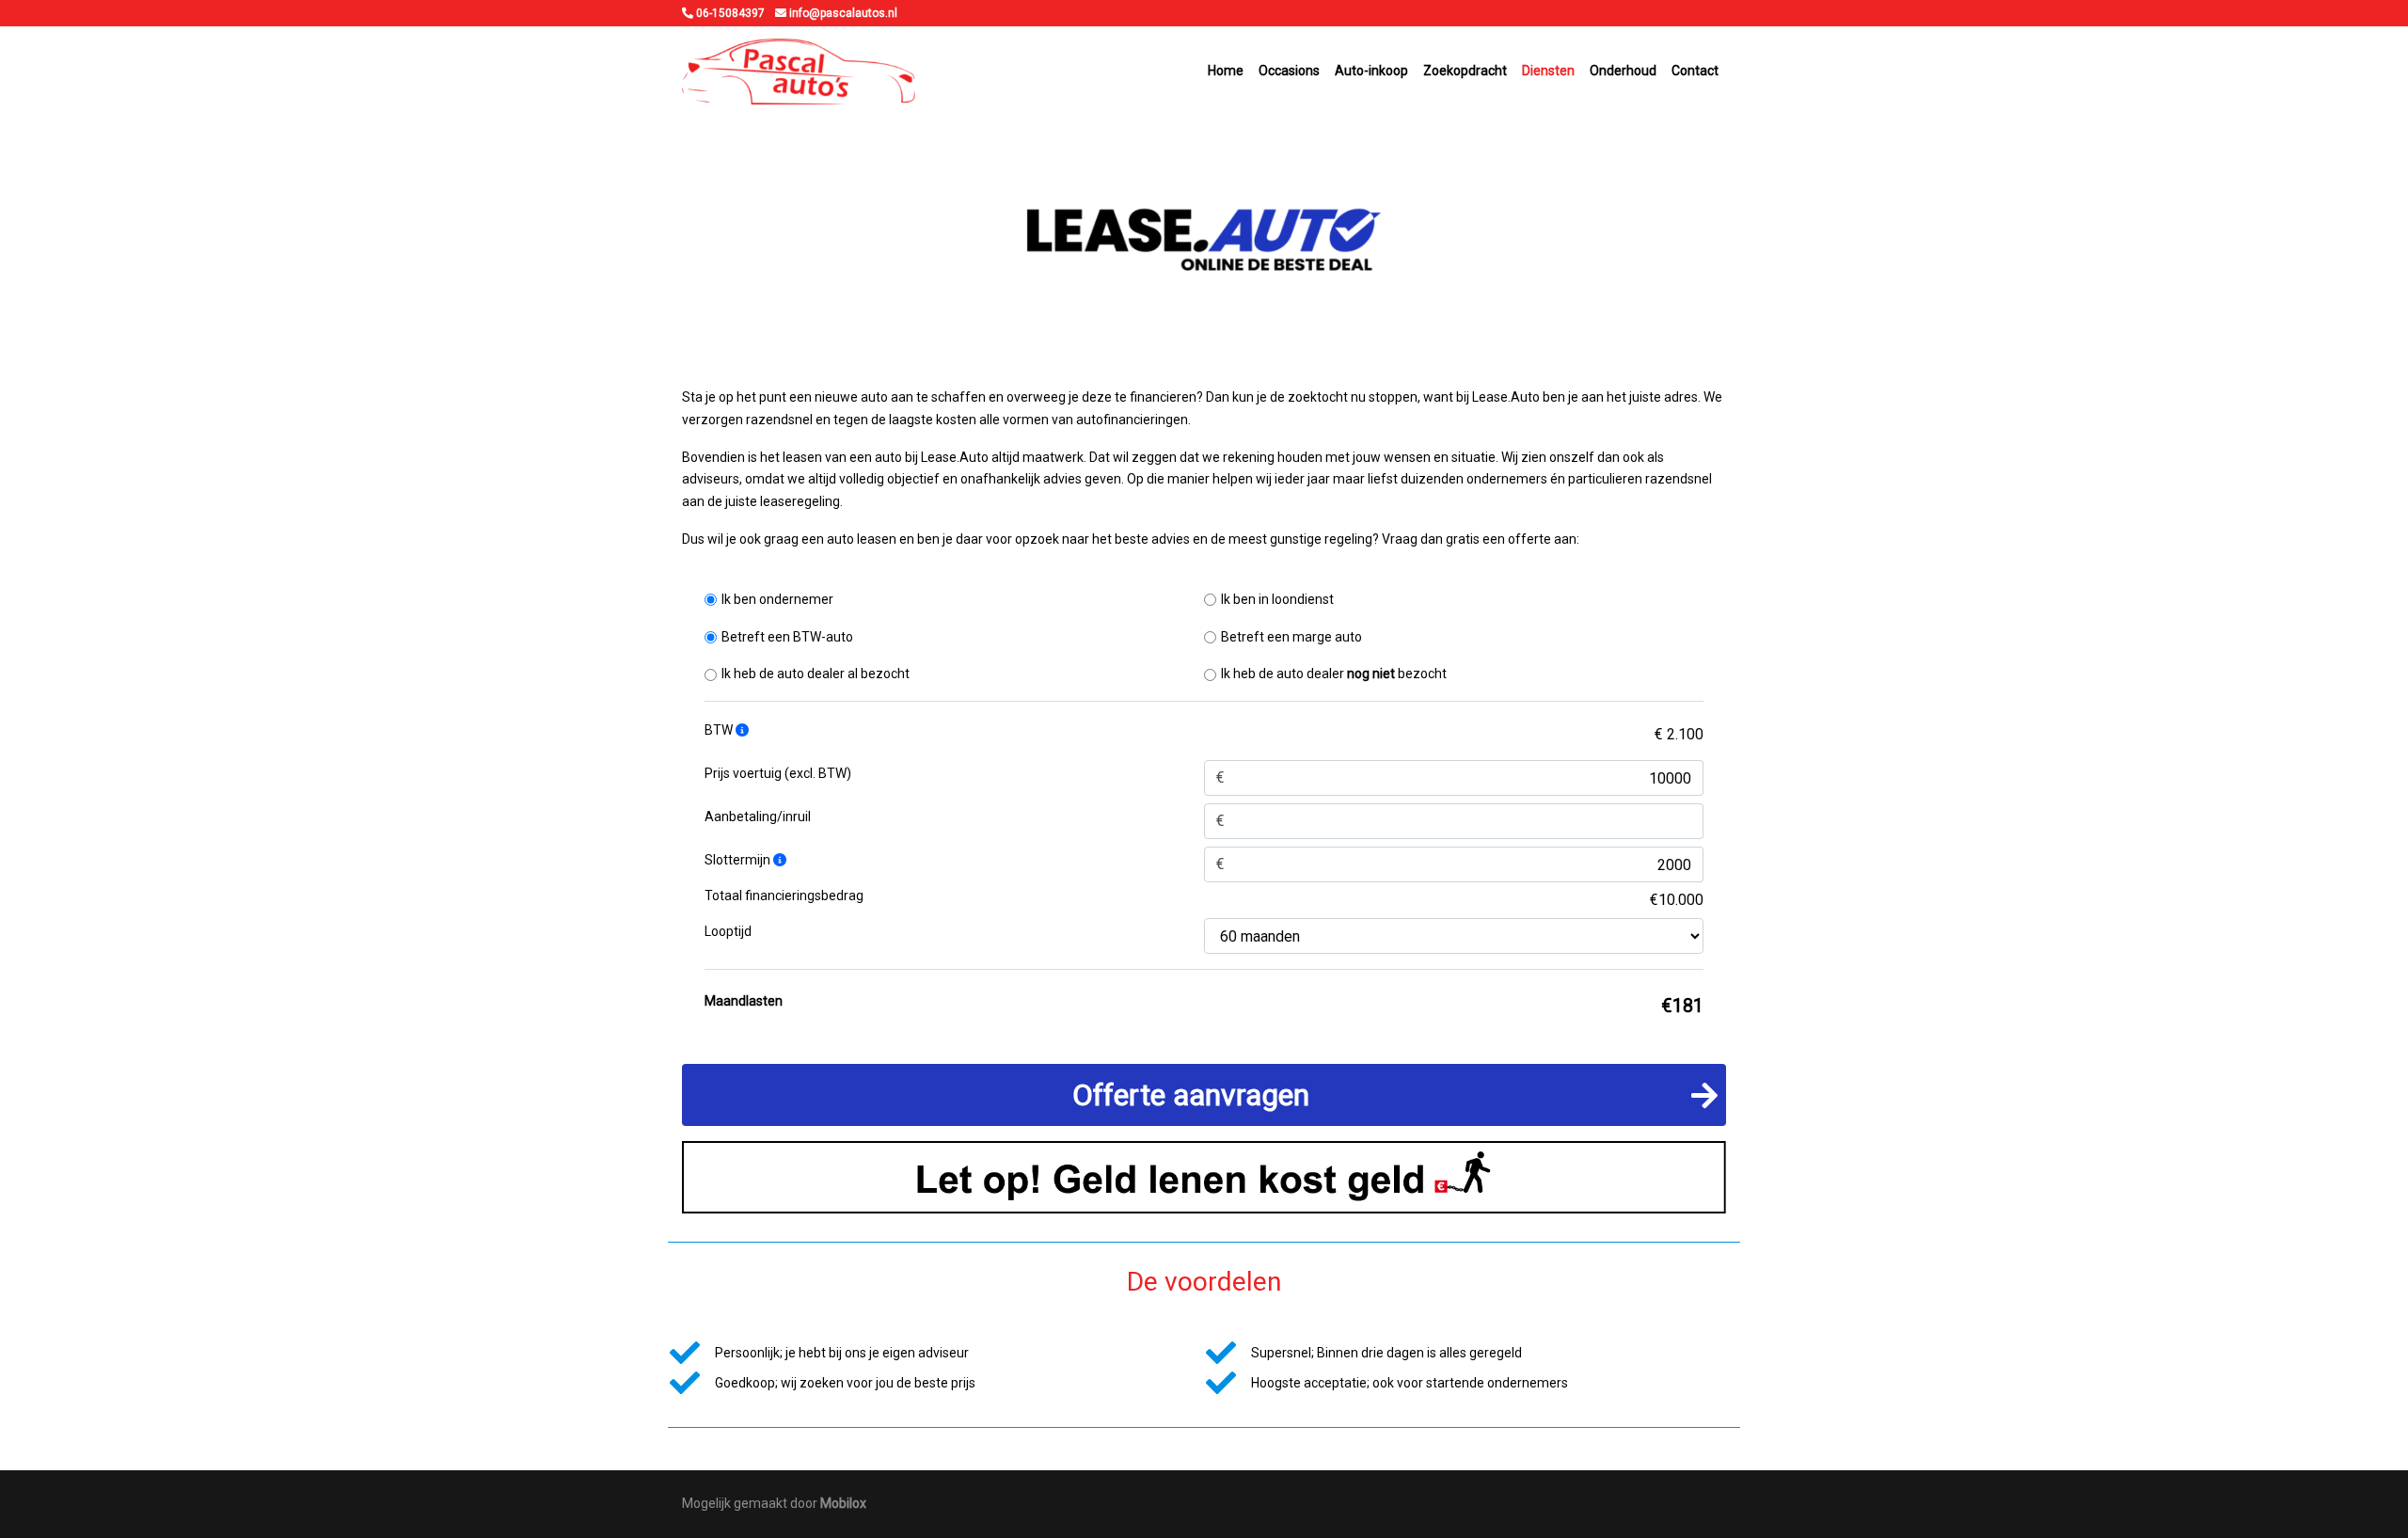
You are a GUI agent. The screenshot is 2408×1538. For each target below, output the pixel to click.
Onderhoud (1623, 71)
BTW (720, 730)
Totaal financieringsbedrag (784, 896)
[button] (1204, 1095)
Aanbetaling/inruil (758, 817)
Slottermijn (739, 860)
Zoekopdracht (1465, 71)
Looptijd (728, 931)
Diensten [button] (1548, 71)
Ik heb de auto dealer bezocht (1334, 674)
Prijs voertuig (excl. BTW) (778, 773)
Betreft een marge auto (1291, 637)
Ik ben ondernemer (777, 599)
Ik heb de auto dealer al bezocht (816, 674)
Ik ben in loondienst (1277, 599)
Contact (1695, 71)
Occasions (1289, 71)
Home (1226, 71)
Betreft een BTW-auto (787, 637)
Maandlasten (744, 1001)
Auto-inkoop (1371, 71)
